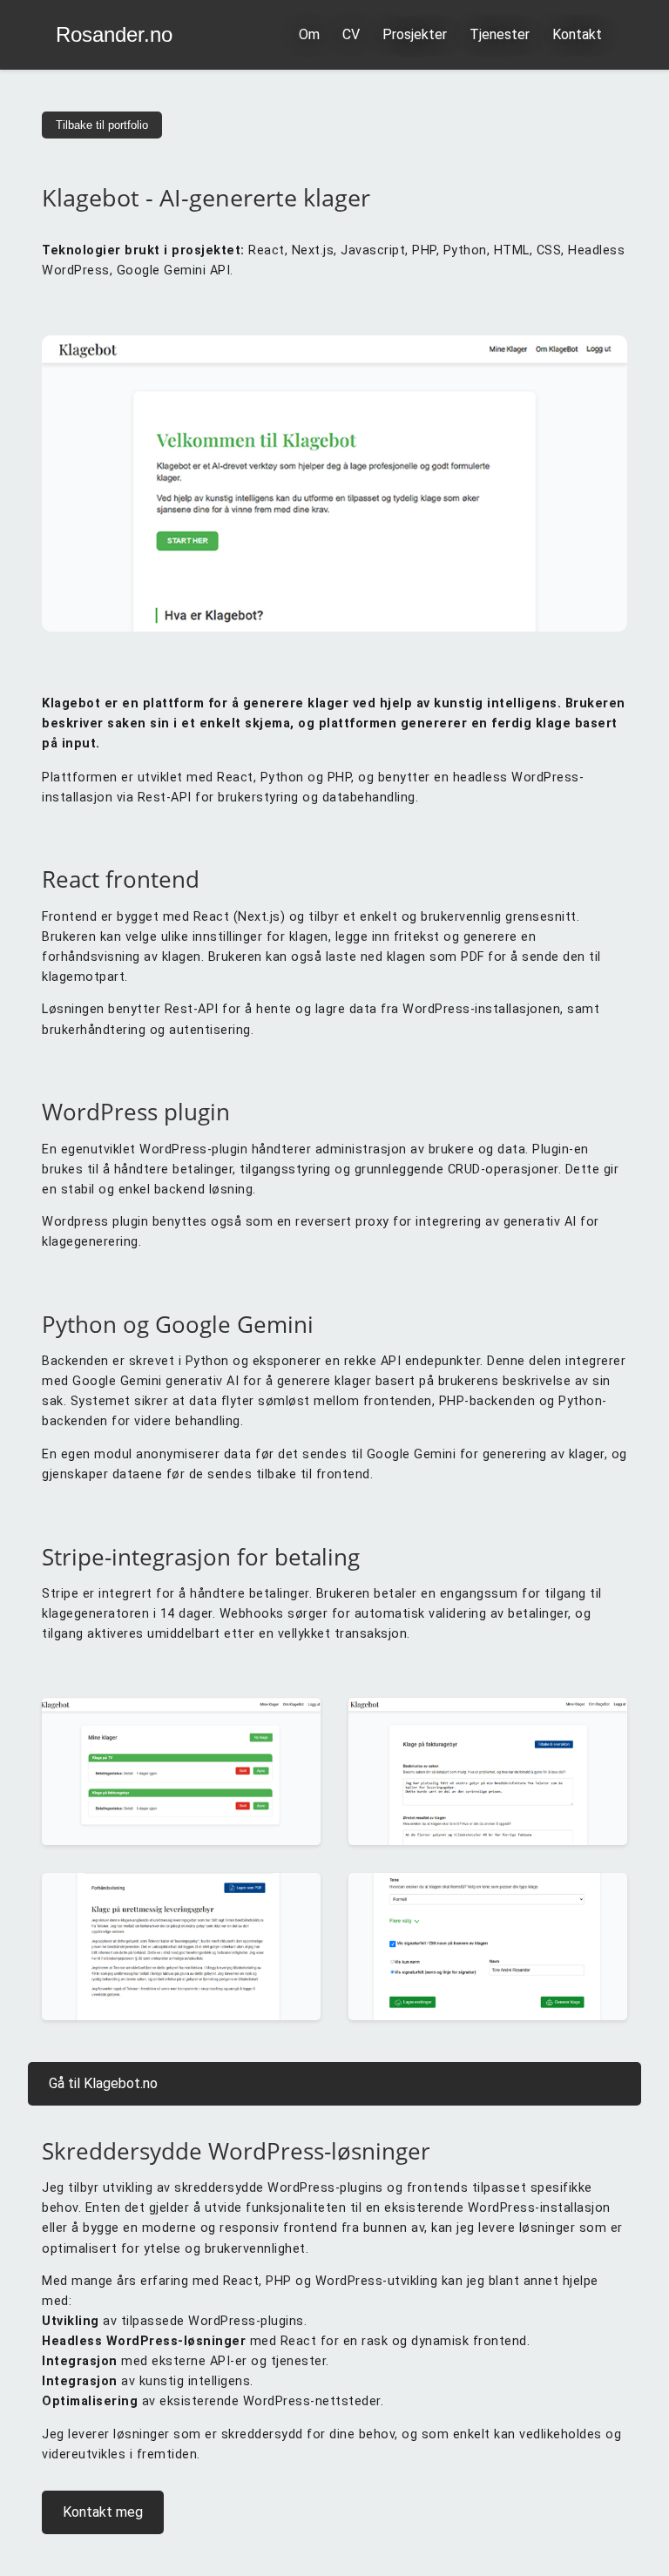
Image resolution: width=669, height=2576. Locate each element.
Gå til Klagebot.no (103, 2083)
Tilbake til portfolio (102, 125)
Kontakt (577, 34)
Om (309, 34)
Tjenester (500, 34)
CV (351, 34)
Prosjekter (415, 34)
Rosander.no (114, 35)
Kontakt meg (103, 2512)
